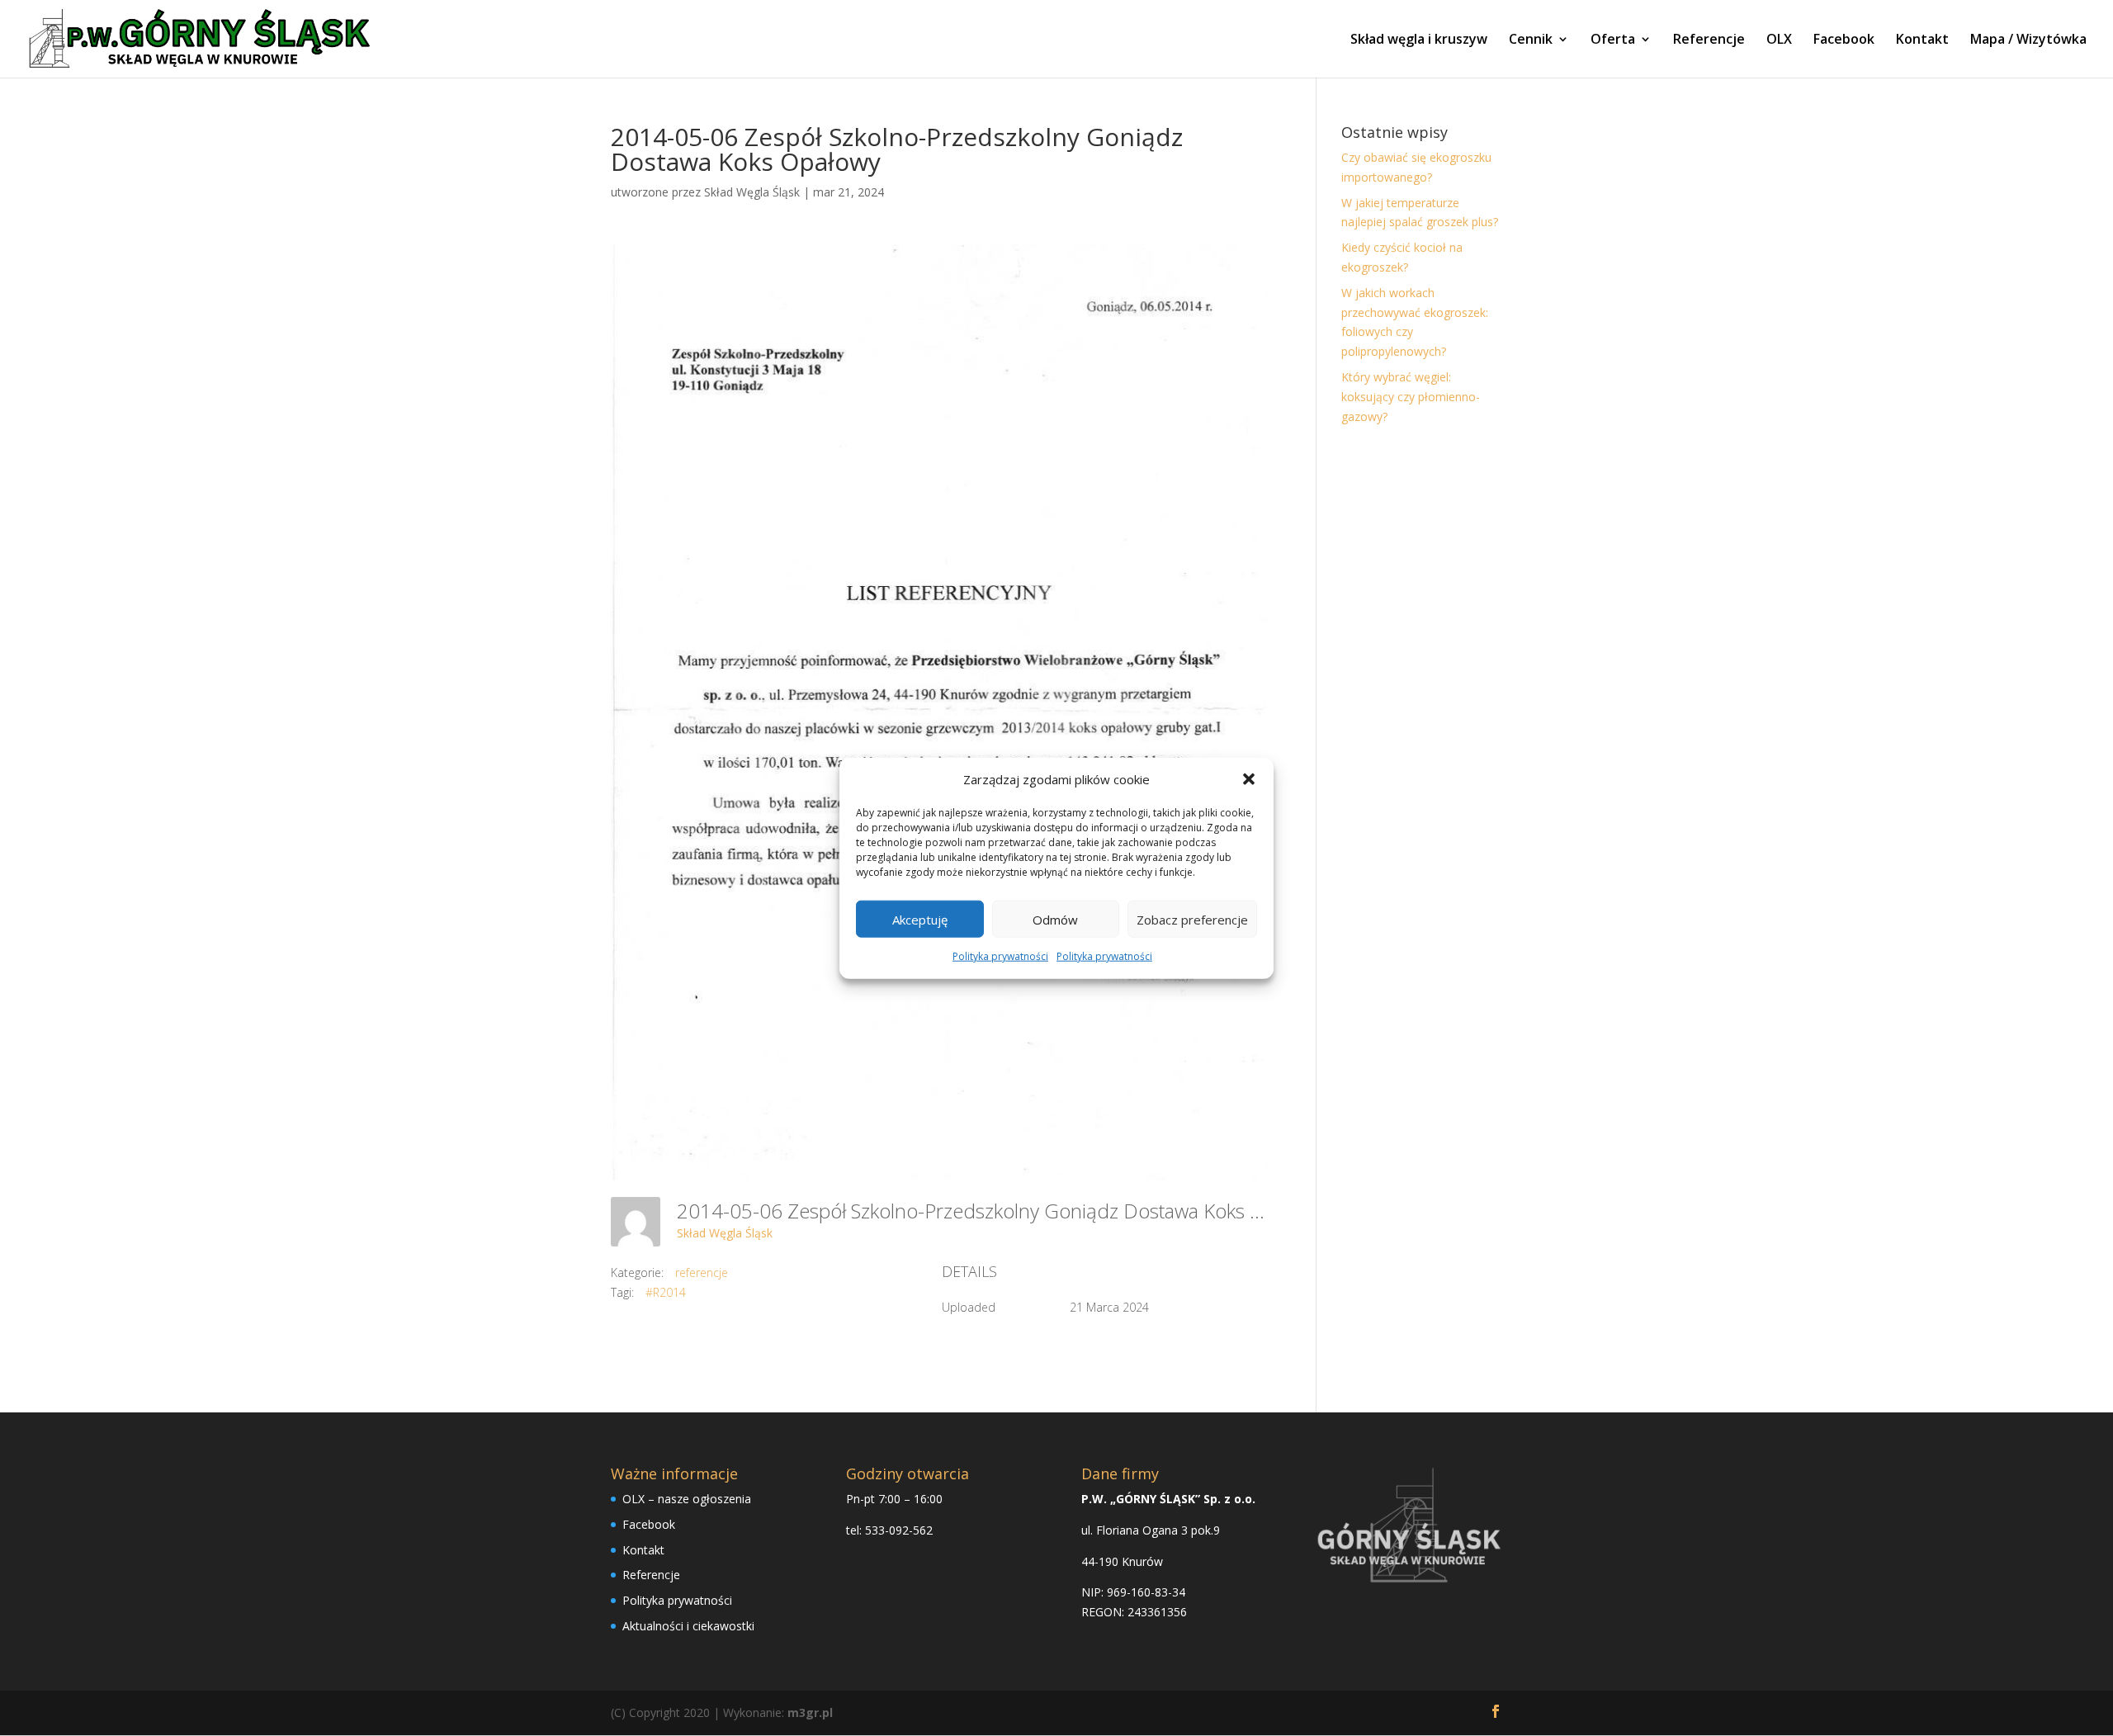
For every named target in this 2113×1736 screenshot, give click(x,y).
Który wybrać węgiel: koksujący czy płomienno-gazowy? (1411, 397)
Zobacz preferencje (1192, 920)
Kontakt (1922, 40)
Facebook (1844, 40)
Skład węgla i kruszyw (1419, 40)
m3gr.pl (810, 1712)
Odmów (1055, 920)
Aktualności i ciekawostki (688, 1626)
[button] (1249, 779)
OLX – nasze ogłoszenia (687, 1499)
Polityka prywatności (1000, 956)
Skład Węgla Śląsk (752, 192)
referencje (702, 1272)
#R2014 (666, 1292)
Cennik (1531, 40)
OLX (1779, 40)
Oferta (1613, 40)
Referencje (1709, 40)
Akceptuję (920, 920)
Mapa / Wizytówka (2028, 40)
